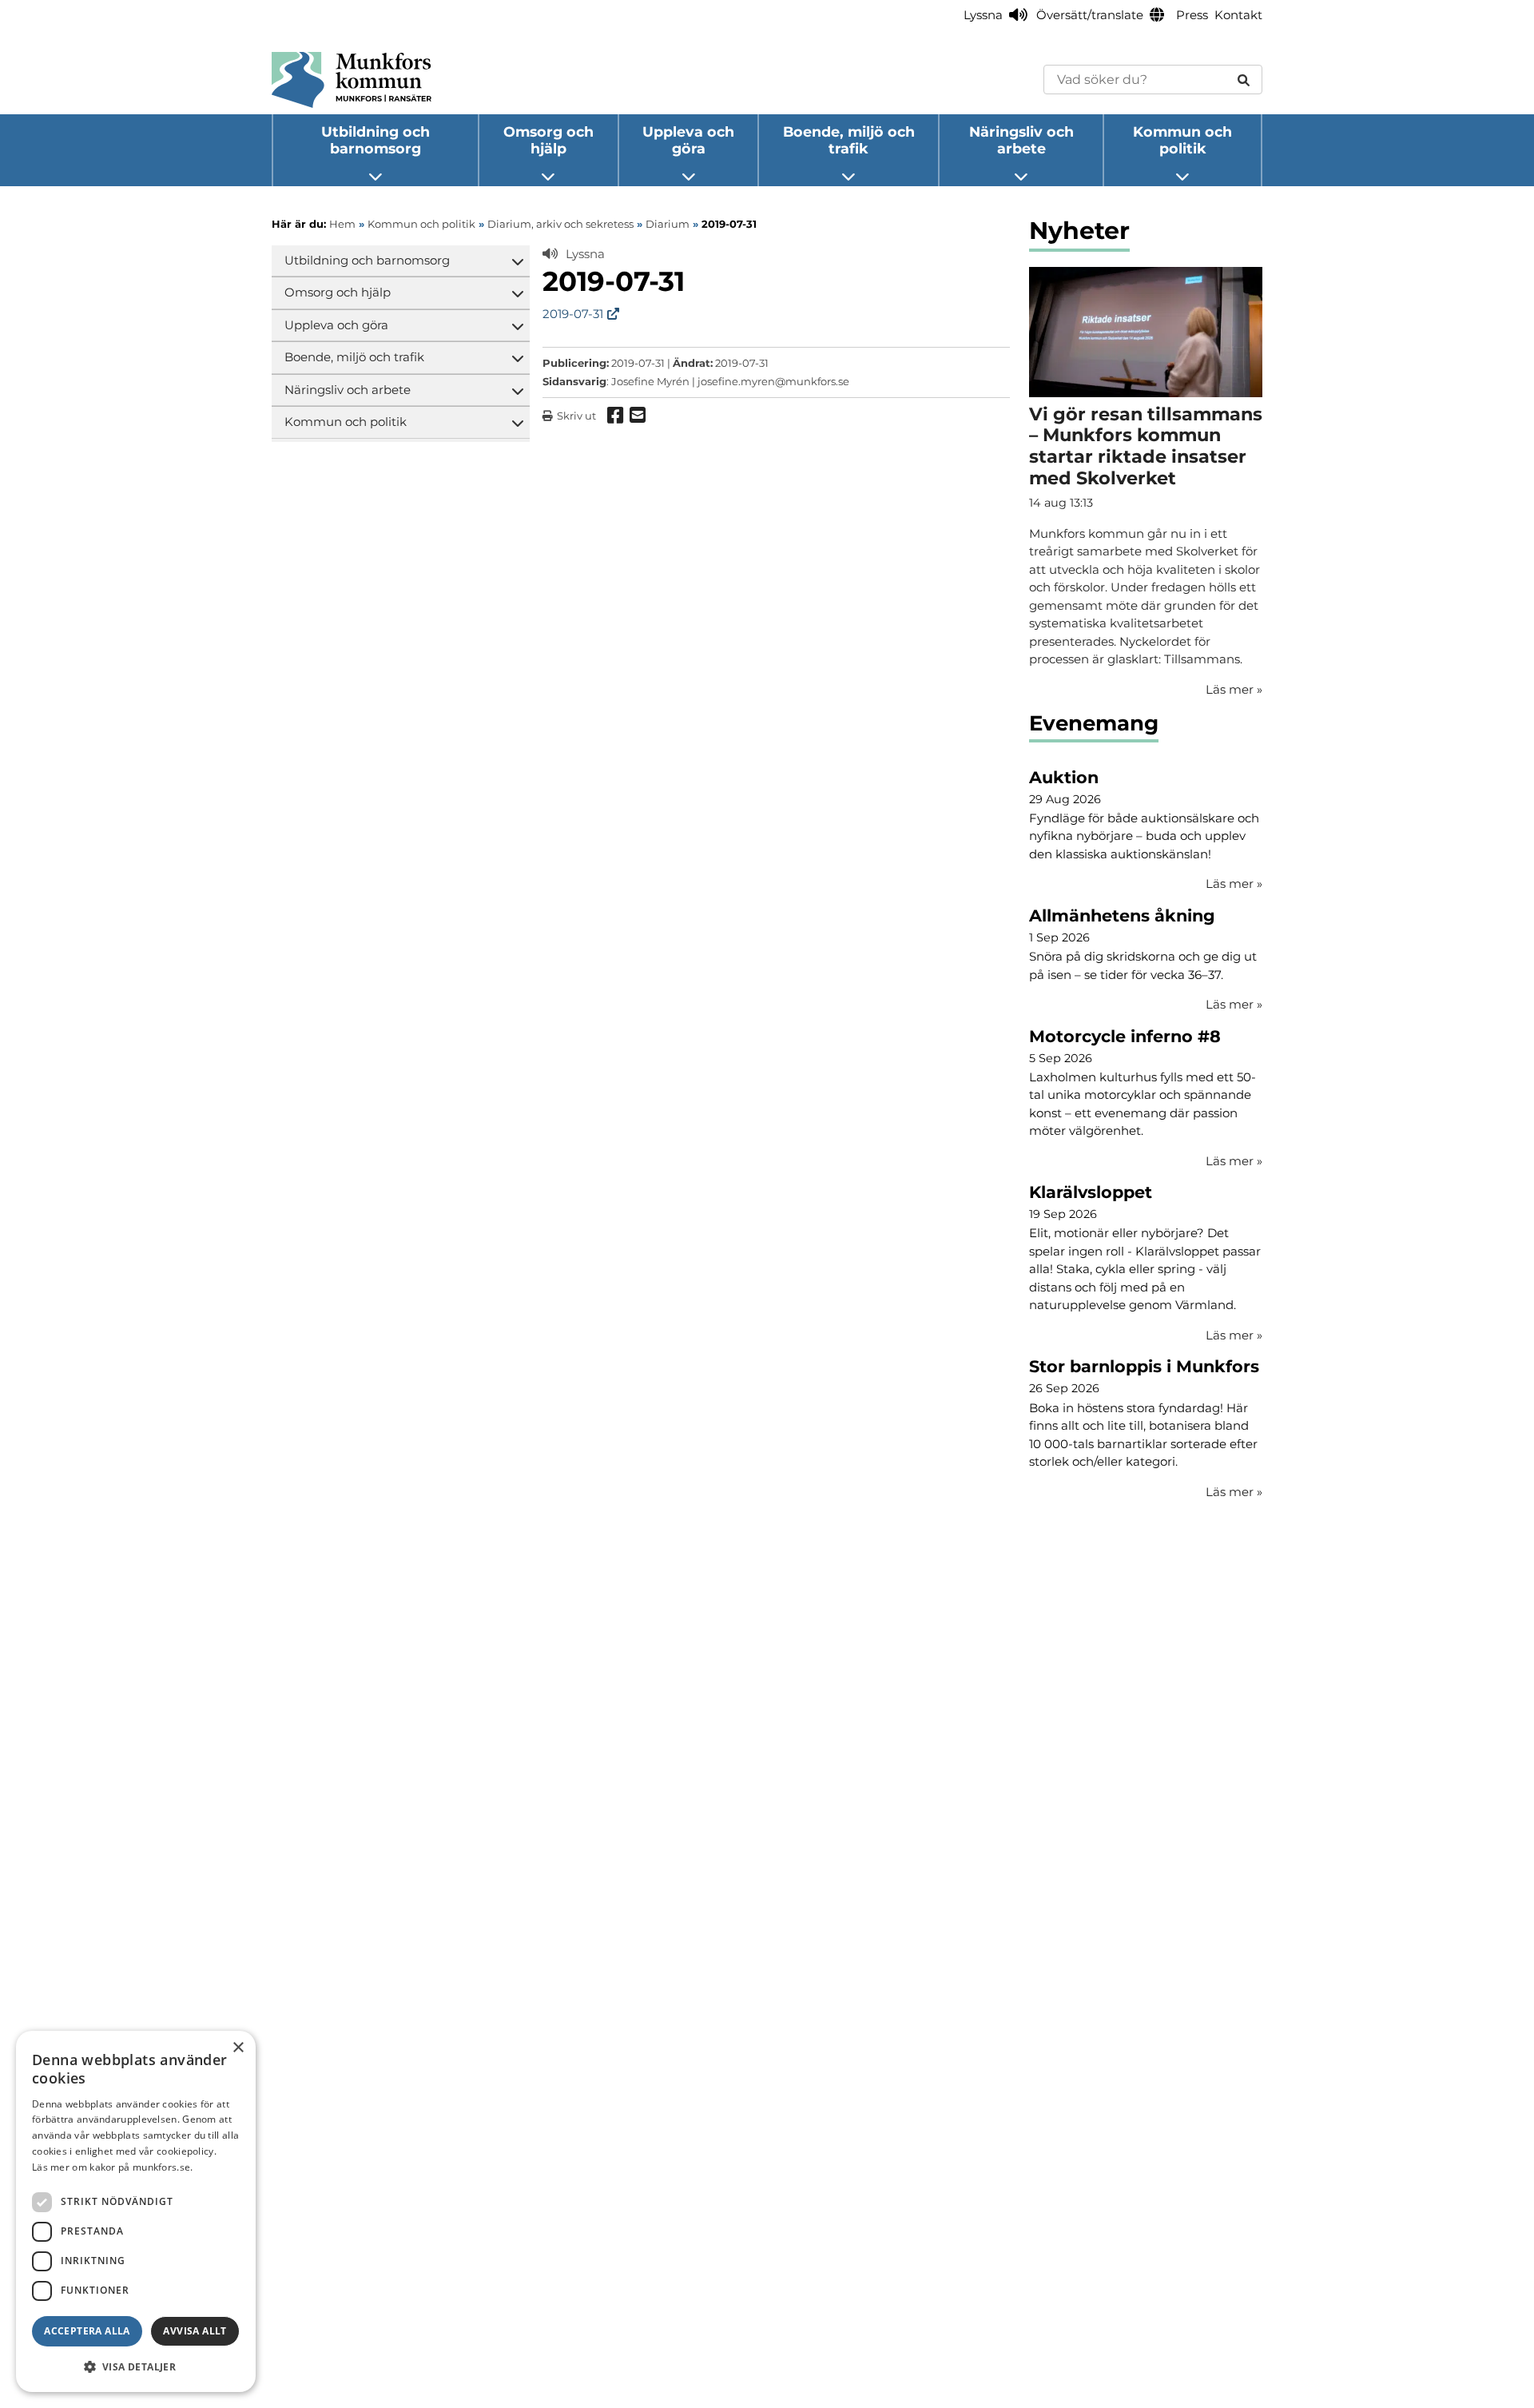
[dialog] (136, 2211)
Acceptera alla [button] (87, 2331)
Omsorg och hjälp (548, 140)
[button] (136, 2366)
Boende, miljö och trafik (849, 140)
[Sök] (1244, 80)
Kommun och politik (1182, 140)
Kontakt (1238, 15)
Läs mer (1234, 884)
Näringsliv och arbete (1021, 140)
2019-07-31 (573, 314)
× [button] (238, 2048)
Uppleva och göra (688, 140)
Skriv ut (576, 416)
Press (1192, 15)
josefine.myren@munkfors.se (773, 381)
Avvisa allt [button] (195, 2331)
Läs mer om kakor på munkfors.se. (113, 2167)
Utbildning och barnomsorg (376, 140)
